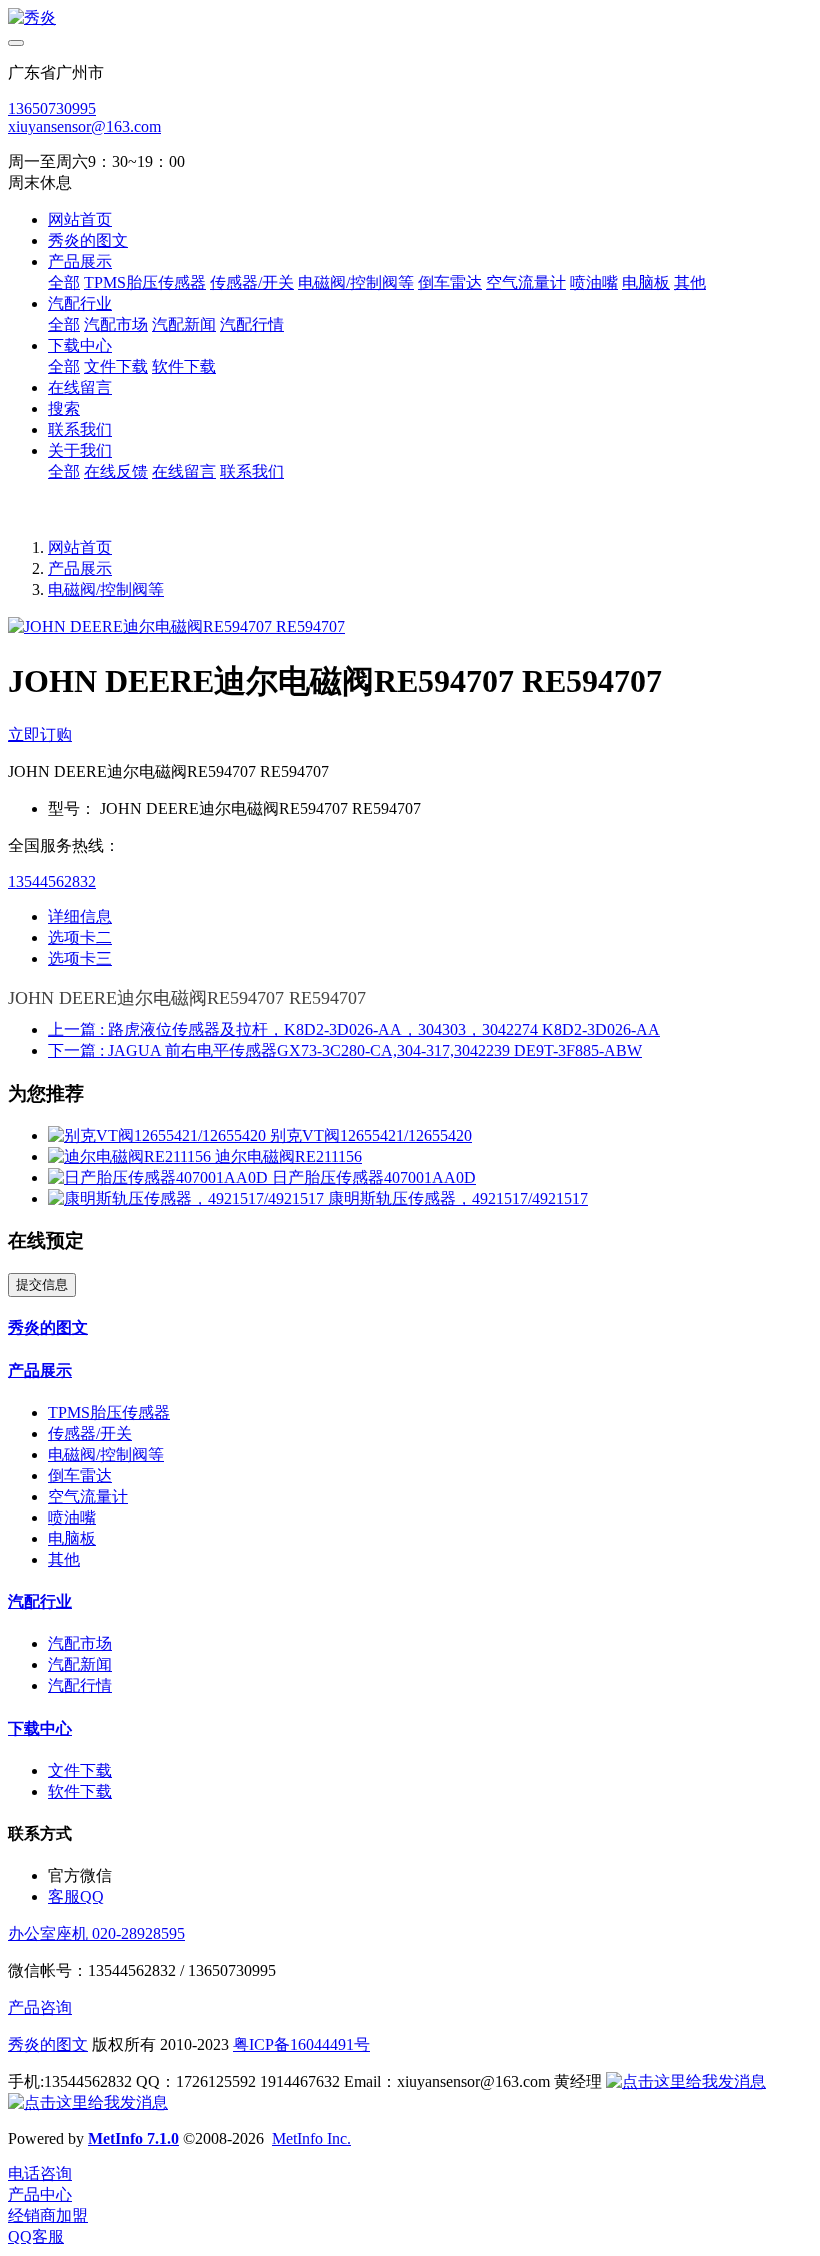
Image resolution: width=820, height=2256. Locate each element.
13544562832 (52, 881)
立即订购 (40, 734)
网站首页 (80, 219)
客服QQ (76, 1896)
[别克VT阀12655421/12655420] (159, 1135)
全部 (64, 282)
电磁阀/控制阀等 (106, 589)
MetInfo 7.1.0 (133, 2138)
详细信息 (80, 916)
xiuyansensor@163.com (84, 126)
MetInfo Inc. (311, 2138)
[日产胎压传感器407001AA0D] (160, 1177)
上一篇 (354, 1029)
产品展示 (80, 568)
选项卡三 (80, 958)
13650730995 (52, 108)
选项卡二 (80, 937)
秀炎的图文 (48, 2044)
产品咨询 (40, 2007)
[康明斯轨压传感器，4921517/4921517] (188, 1198)
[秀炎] (410, 18)
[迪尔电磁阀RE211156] (131, 1156)
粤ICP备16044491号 (301, 2044)
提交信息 (42, 1284)
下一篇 (345, 1050)
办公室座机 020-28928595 (96, 1933)
